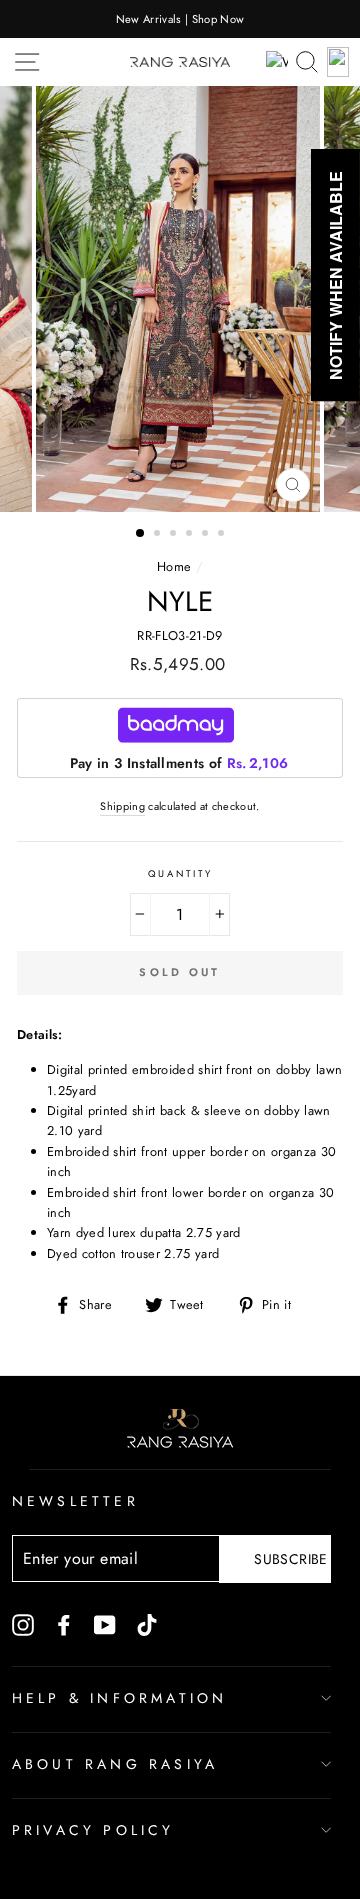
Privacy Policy (93, 1830)
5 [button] (207, 535)
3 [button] (175, 535)
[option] (180, 19)
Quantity (180, 874)
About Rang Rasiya (115, 1764)
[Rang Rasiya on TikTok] (147, 1624)
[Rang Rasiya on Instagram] (23, 1624)
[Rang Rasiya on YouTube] (105, 1624)
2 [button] (159, 535)
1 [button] (141, 534)
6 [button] (223, 535)
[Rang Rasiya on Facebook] (64, 1624)
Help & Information (120, 1698)
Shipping (122, 806)
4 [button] (191, 535)
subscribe (290, 1559)
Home (174, 566)
